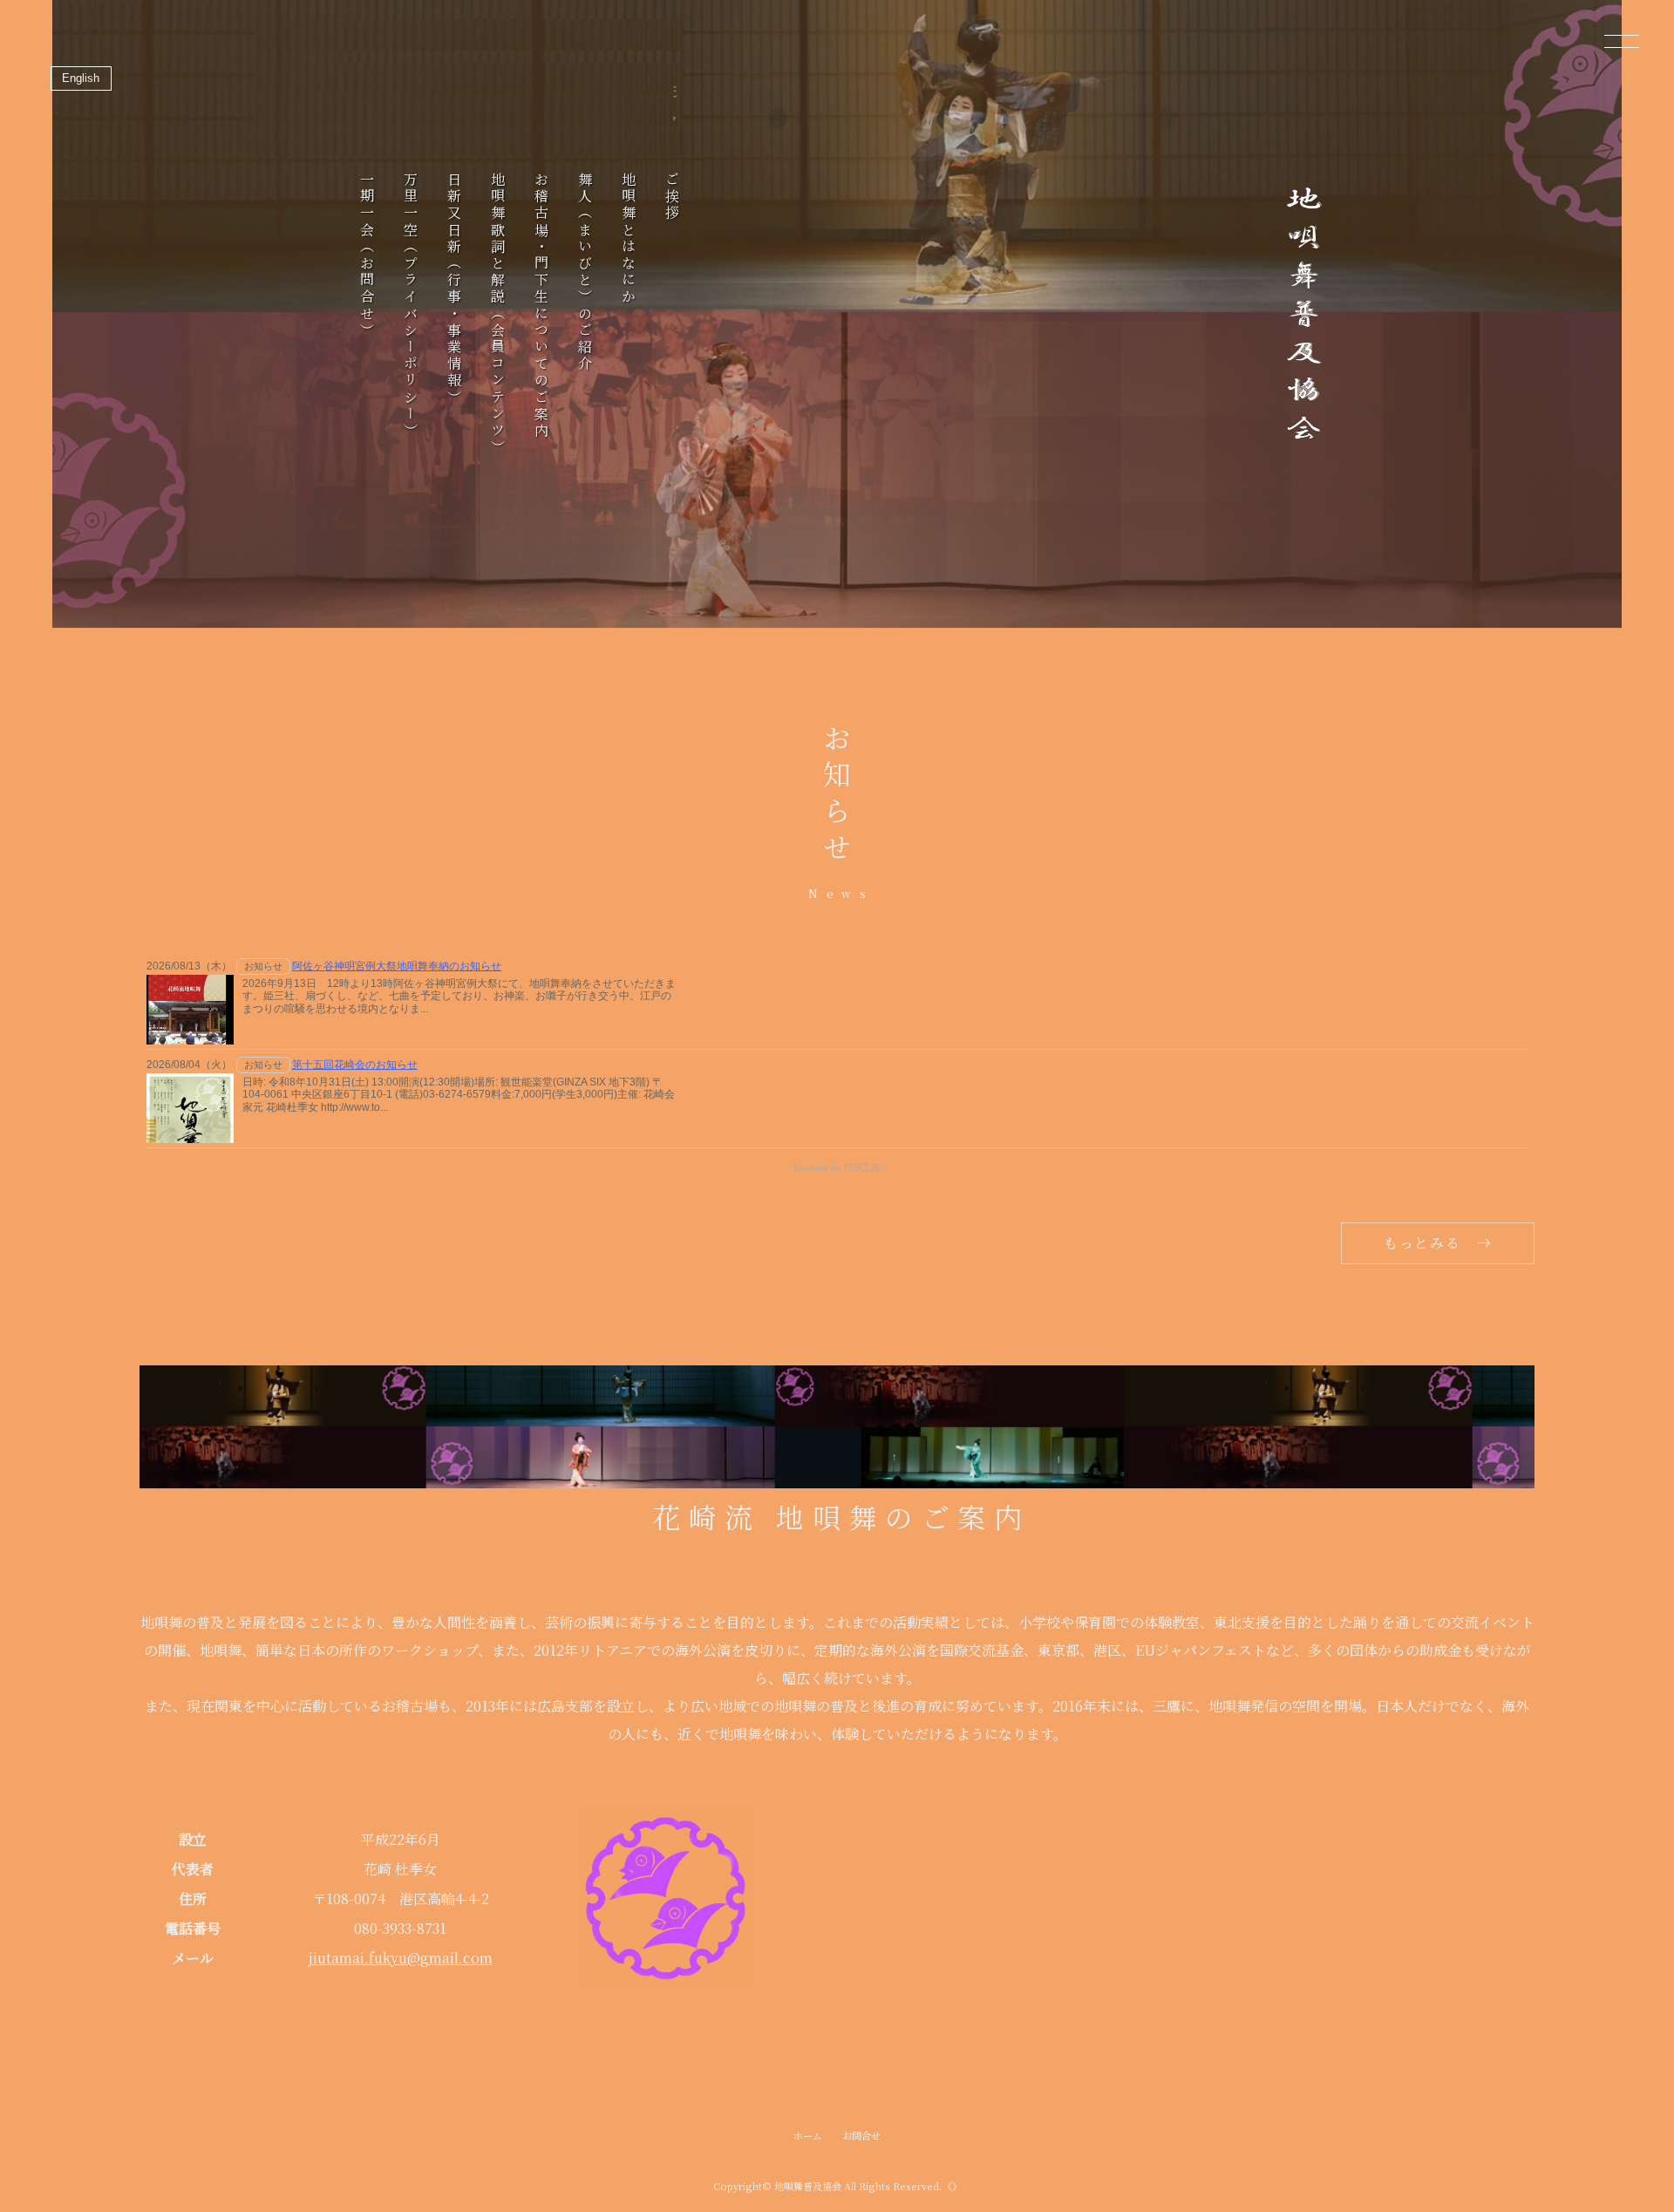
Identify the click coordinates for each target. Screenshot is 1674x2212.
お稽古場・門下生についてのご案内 (541, 306)
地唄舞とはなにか (628, 239)
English (81, 78)
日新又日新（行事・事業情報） (454, 289)
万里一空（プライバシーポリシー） (410, 306)
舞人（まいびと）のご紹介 (585, 272)
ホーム (808, 2135)
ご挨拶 (672, 197)
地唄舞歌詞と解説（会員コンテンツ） (497, 314)
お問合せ (861, 2135)
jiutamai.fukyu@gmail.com (401, 1958)
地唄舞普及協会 (808, 2186)
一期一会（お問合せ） (367, 255)
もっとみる (1422, 1243)
